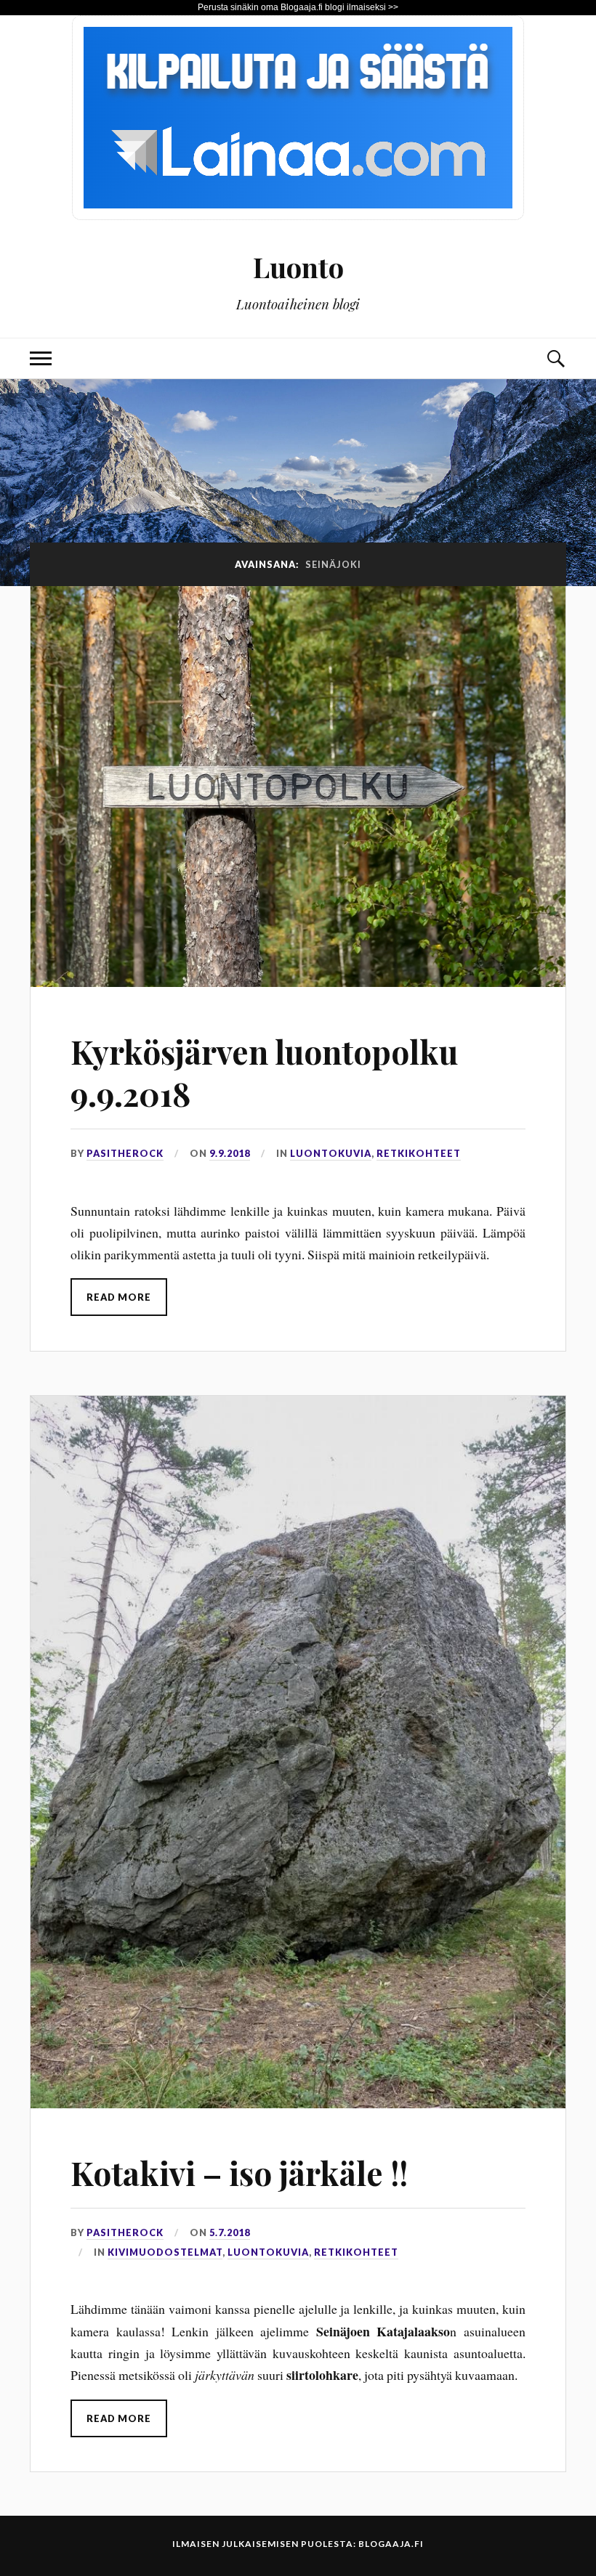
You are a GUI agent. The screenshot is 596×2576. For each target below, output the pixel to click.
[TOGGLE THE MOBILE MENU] (41, 358)
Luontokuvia (331, 1153)
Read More (119, 1297)
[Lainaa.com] (298, 215)
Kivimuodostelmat (165, 2252)
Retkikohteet (419, 1153)
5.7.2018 (230, 2232)
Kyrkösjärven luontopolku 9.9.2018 (264, 1072)
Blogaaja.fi (391, 2544)
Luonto (298, 267)
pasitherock (125, 1153)
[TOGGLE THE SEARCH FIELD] (555, 358)
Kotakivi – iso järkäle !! (239, 2173)
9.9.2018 (230, 1153)
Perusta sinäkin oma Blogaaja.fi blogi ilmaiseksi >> (298, 7)
